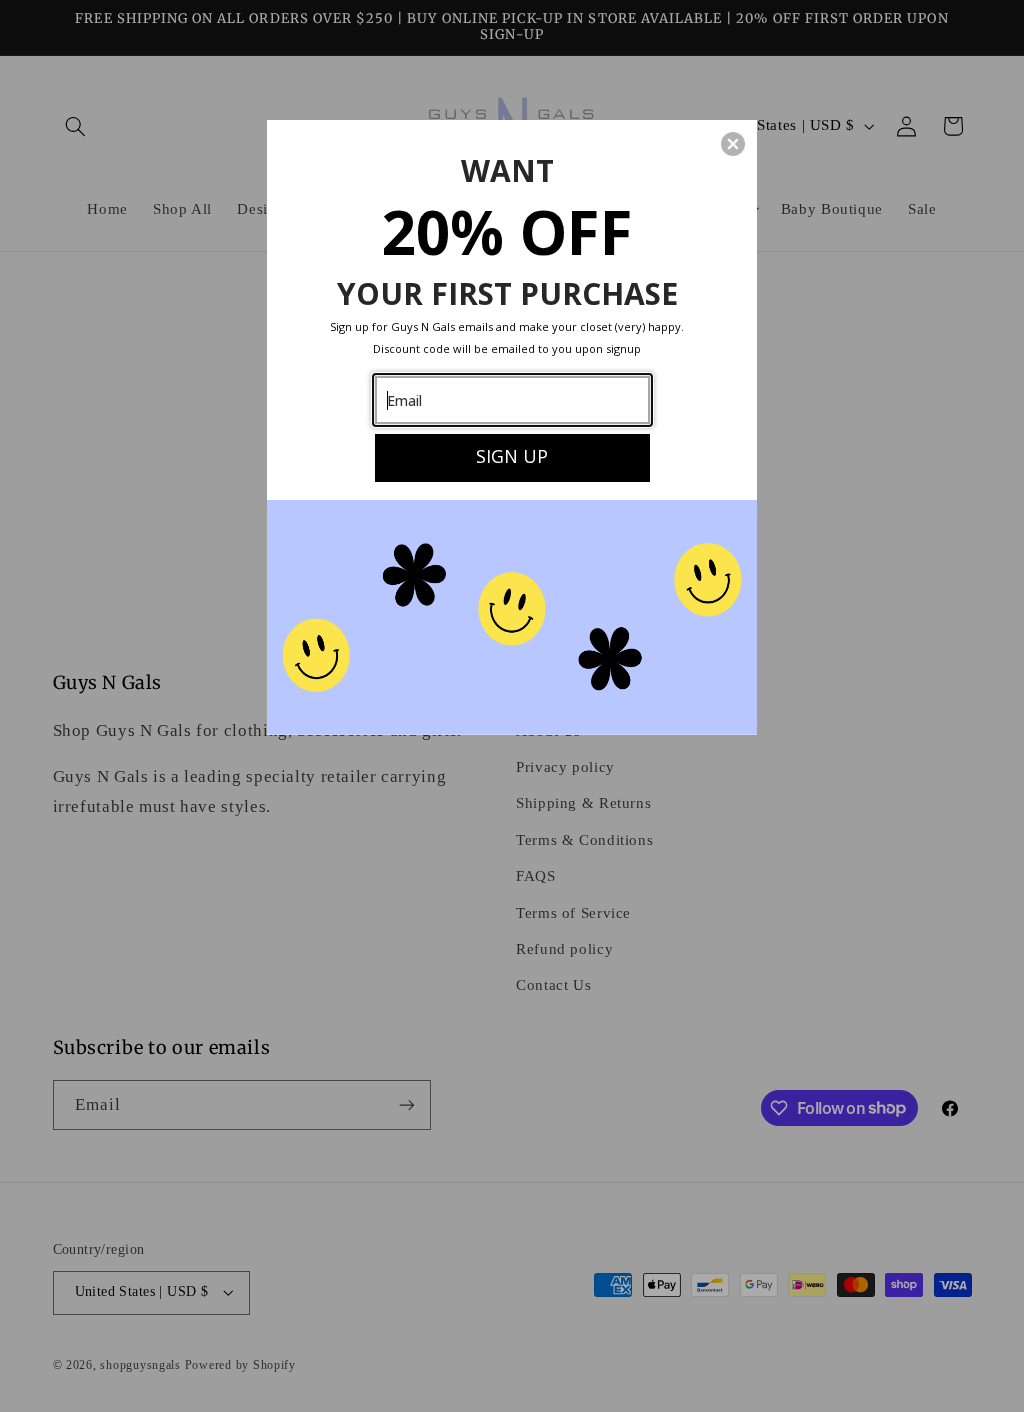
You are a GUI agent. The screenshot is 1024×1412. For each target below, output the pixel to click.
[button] (733, 144)
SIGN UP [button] (512, 456)
